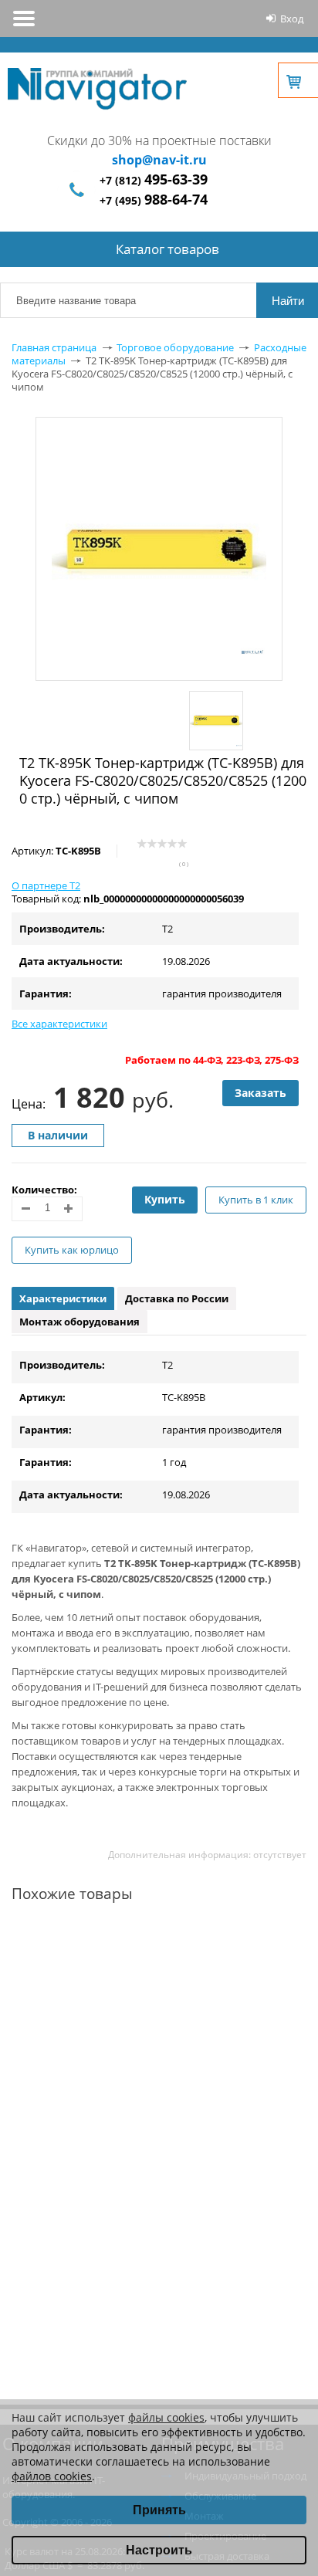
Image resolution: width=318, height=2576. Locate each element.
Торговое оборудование (175, 347)
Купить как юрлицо (72, 1250)
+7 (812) (154, 180)
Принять (159, 2510)
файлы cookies (166, 2417)
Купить (165, 1199)
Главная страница (54, 347)
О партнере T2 (46, 885)
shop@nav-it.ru (159, 160)
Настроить (159, 2550)
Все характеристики (59, 1024)
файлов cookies (52, 2476)
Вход (292, 19)
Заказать (260, 1093)
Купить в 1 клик (256, 1200)
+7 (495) (154, 200)
